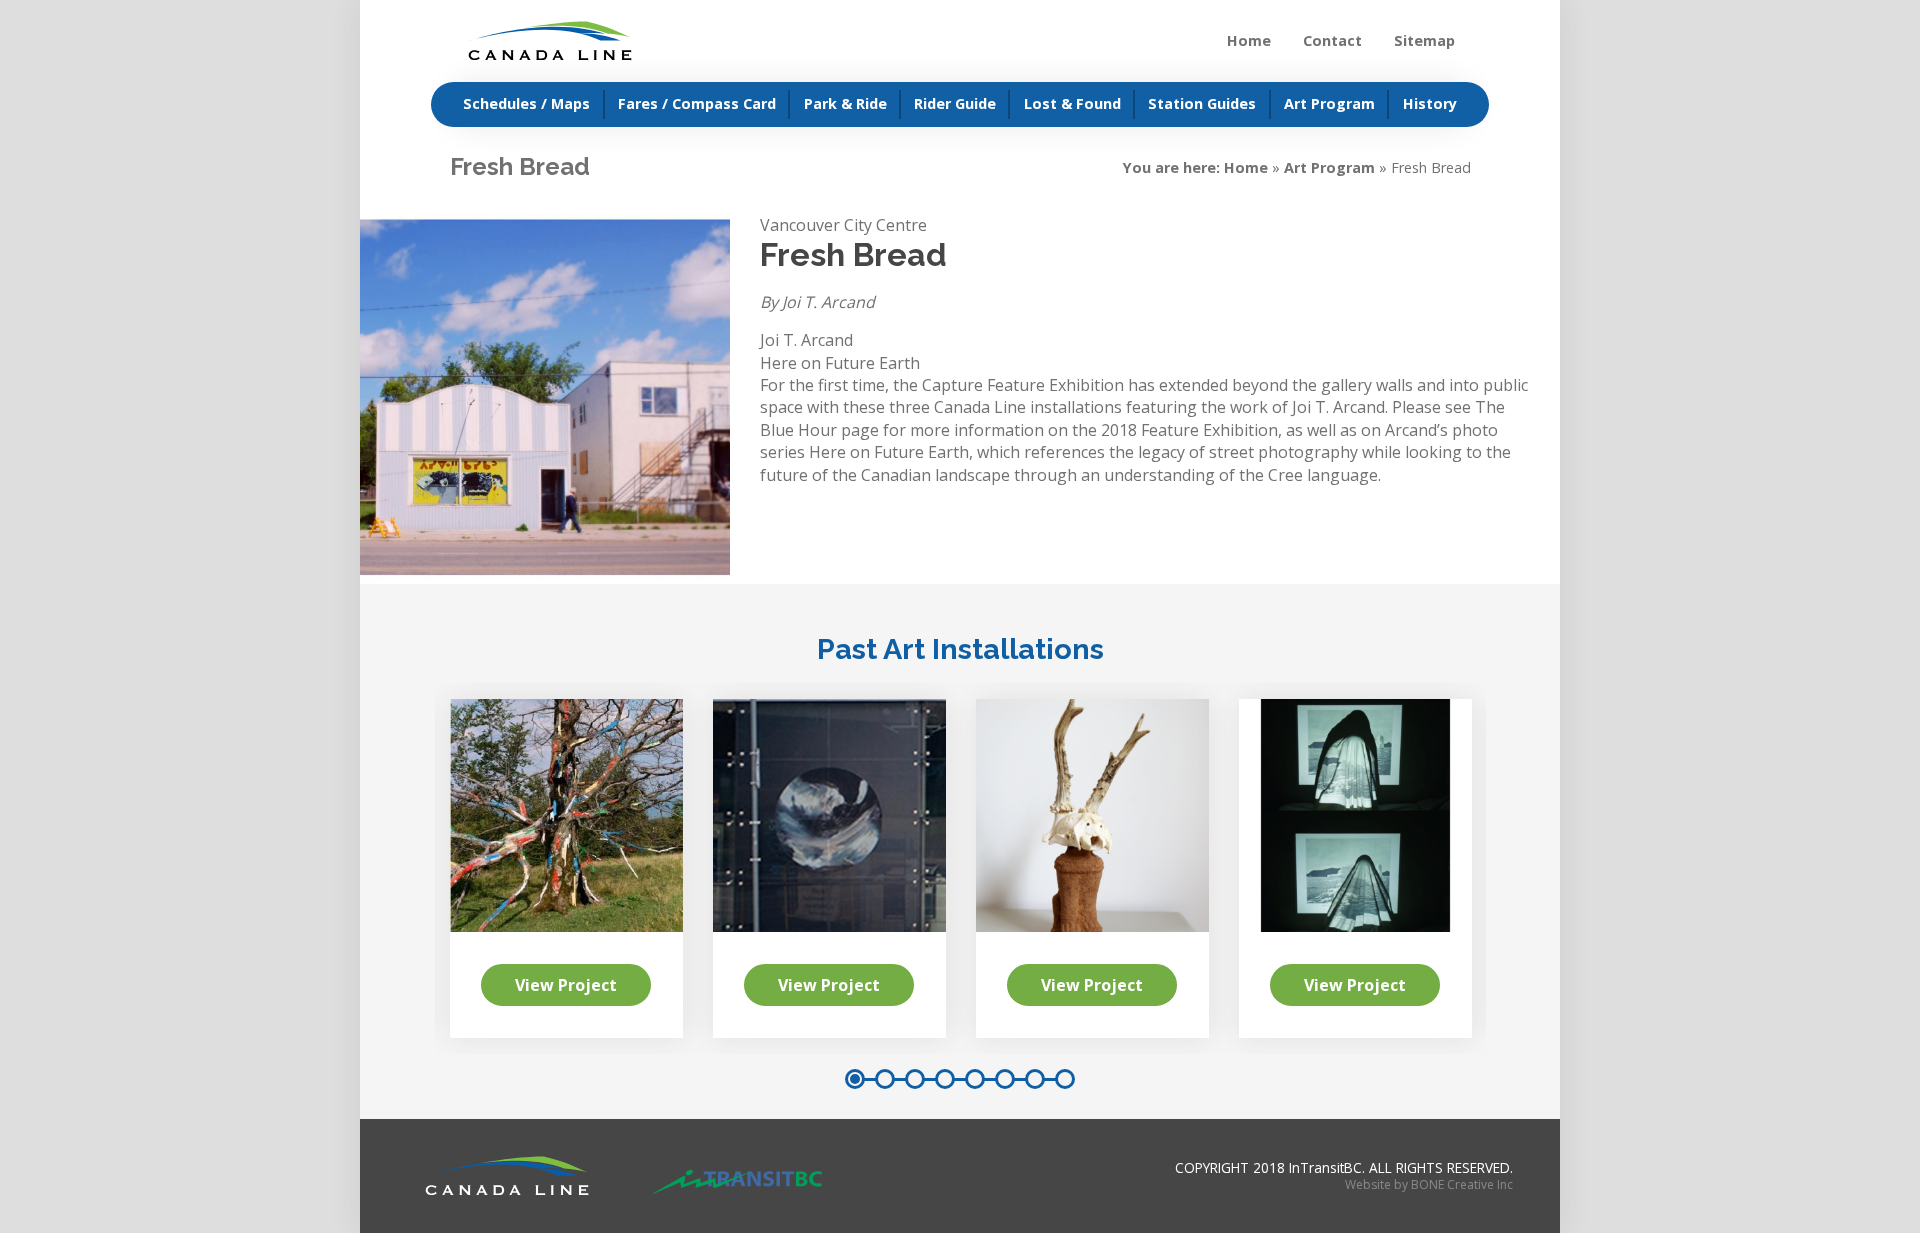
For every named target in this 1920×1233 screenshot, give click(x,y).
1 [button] (855, 1079)
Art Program (1329, 103)
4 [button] (945, 1079)
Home (1249, 40)
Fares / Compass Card (697, 103)
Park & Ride (845, 103)
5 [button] (975, 1079)
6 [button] (1005, 1079)
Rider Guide (955, 103)
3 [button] (915, 1079)
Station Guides (1202, 103)
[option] (1092, 868)
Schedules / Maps (526, 103)
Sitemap (1424, 40)
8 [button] (1065, 1079)
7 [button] (1035, 1079)
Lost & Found (1072, 103)
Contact (1332, 40)
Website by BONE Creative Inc (1429, 1184)
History (1430, 103)
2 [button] (885, 1079)
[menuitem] (518, 104)
